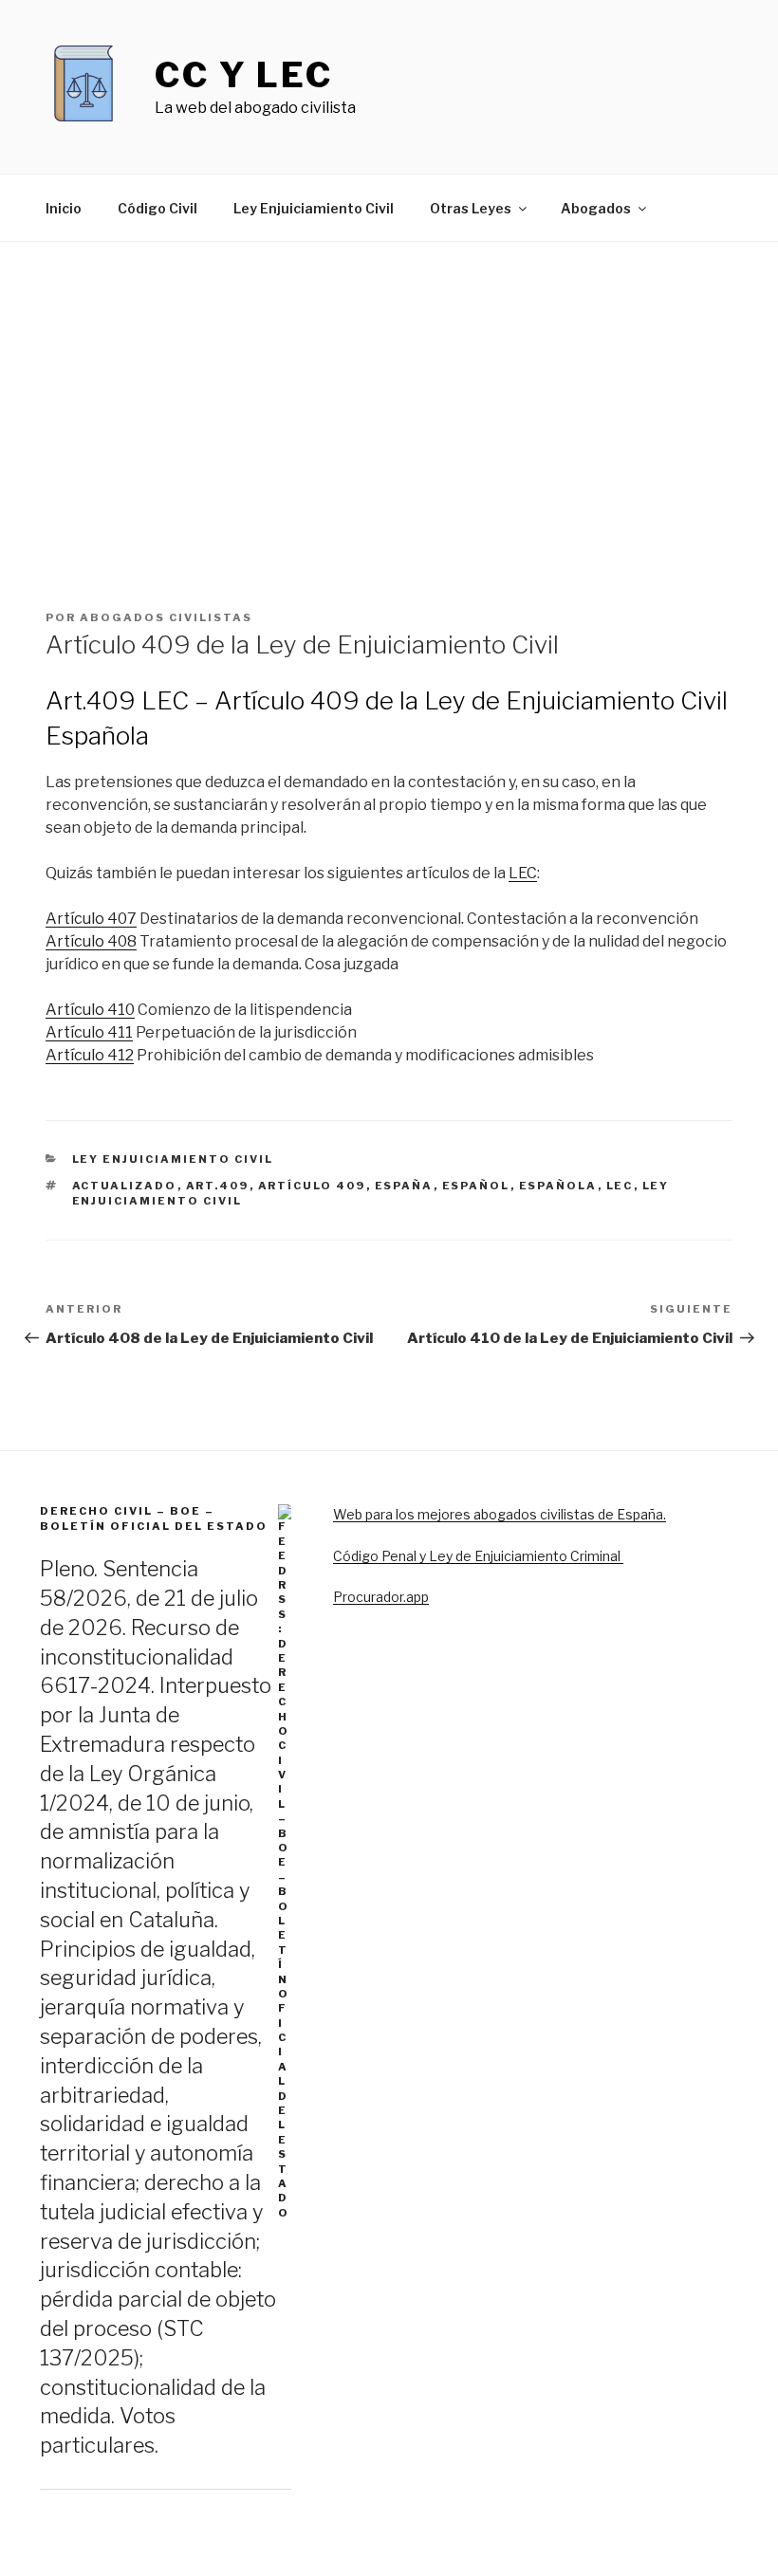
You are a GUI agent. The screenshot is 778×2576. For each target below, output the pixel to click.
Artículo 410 (90, 1010)
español (476, 1186)
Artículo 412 (90, 1055)
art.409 (218, 1186)
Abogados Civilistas (166, 617)
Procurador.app (381, 1597)
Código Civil (157, 208)
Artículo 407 (91, 919)
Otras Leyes (471, 208)
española (558, 1186)
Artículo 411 (89, 1032)
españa (404, 1186)
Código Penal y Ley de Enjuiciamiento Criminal (478, 1556)
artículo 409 (312, 1186)
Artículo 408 (91, 941)
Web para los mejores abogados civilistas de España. (500, 1514)
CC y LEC (244, 75)
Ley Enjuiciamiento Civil (314, 208)
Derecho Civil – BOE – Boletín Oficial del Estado (154, 1518)
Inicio (64, 208)
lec (620, 1186)
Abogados (596, 208)
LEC (523, 873)
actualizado (125, 1186)
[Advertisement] (389, 384)
